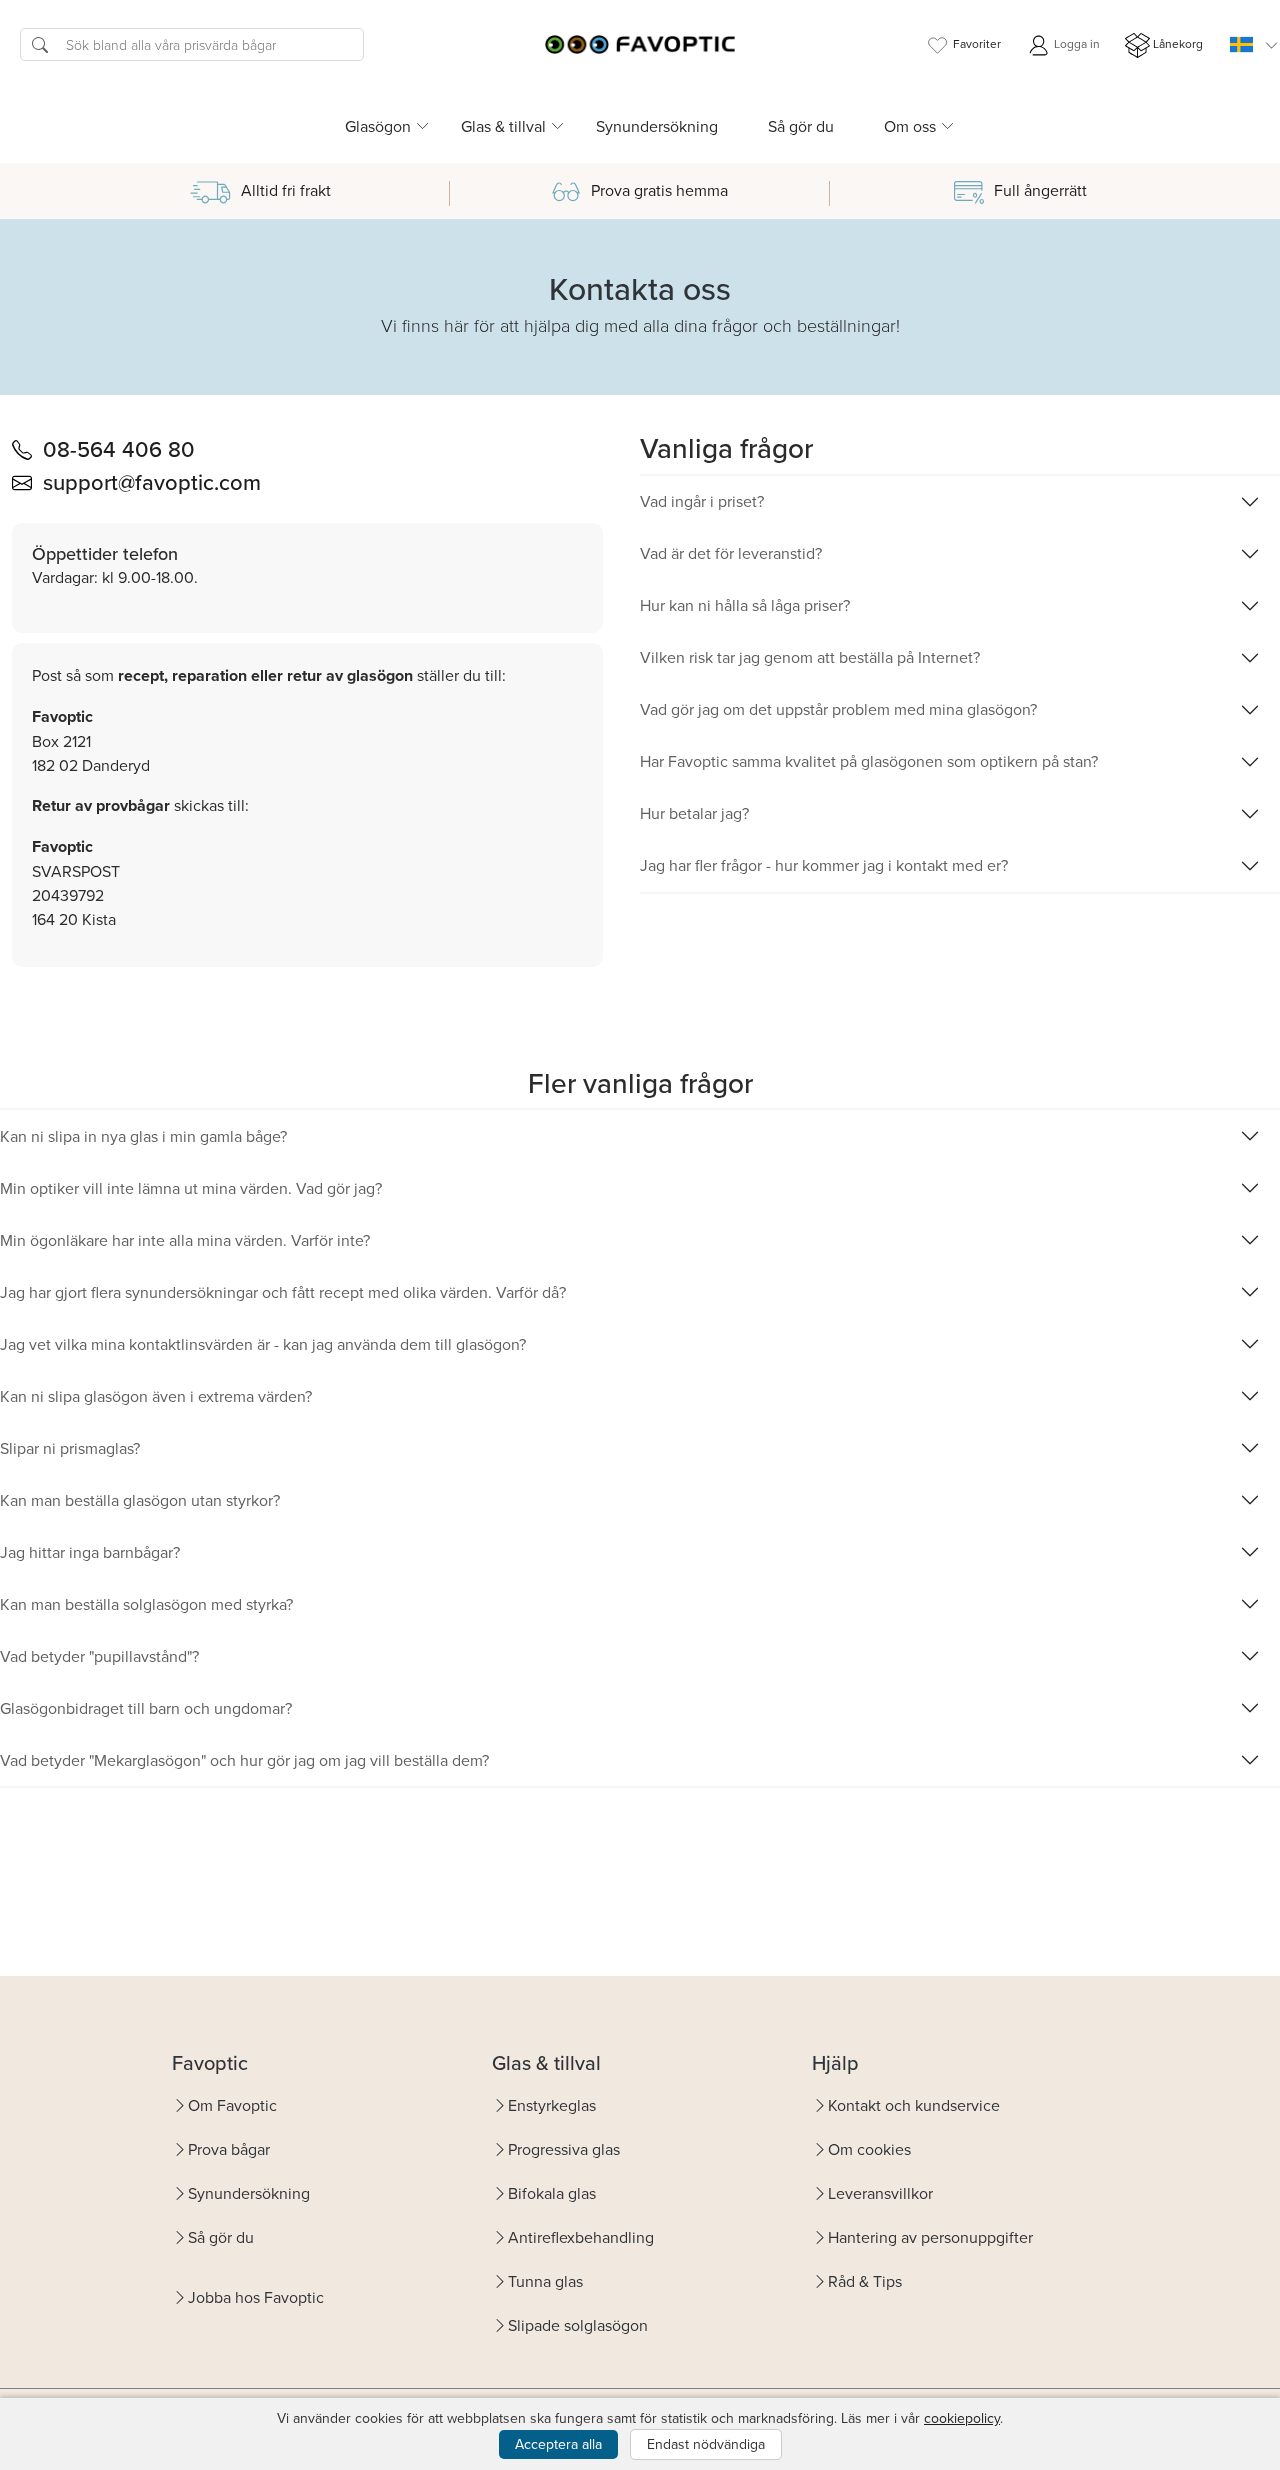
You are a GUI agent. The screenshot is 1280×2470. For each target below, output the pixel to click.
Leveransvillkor (880, 2193)
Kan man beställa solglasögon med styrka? (146, 1604)
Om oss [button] (910, 126)
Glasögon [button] (378, 126)
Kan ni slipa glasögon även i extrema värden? (156, 1396)
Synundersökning (657, 126)
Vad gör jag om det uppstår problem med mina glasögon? (838, 709)
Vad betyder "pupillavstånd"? (99, 1656)
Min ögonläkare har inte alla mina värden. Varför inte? (185, 1240)
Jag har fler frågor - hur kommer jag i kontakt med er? (824, 865)
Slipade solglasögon (578, 2325)
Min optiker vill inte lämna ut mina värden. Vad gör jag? (191, 1188)
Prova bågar (229, 2149)
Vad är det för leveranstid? (731, 553)
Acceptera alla (558, 2444)
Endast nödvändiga (706, 2444)
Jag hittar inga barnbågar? (90, 1552)
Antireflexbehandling (581, 2237)
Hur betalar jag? (694, 813)
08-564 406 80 (119, 448)
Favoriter (977, 43)
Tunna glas (545, 2281)
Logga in (1075, 43)
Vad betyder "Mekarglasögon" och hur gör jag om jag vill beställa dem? (244, 1760)
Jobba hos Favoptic (256, 2297)
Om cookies (869, 2149)
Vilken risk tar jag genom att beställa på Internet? (810, 657)
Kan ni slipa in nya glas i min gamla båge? (143, 1136)
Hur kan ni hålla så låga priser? (745, 605)
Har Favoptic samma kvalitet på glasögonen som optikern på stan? (869, 761)
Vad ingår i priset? (702, 501)
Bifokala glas (552, 2193)
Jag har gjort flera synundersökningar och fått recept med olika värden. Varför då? (283, 1292)
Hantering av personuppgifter (930, 2237)
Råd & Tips (865, 2281)
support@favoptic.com (152, 481)
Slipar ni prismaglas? (70, 1448)
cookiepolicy (962, 2418)
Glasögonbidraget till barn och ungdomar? (146, 1708)
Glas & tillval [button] (503, 126)
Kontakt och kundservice (914, 2105)
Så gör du (801, 126)
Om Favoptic (232, 2105)
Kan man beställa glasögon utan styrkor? (140, 1500)
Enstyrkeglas (552, 2105)
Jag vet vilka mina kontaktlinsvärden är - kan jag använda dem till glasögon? (263, 1344)
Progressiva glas (564, 2149)
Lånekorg (1178, 43)
